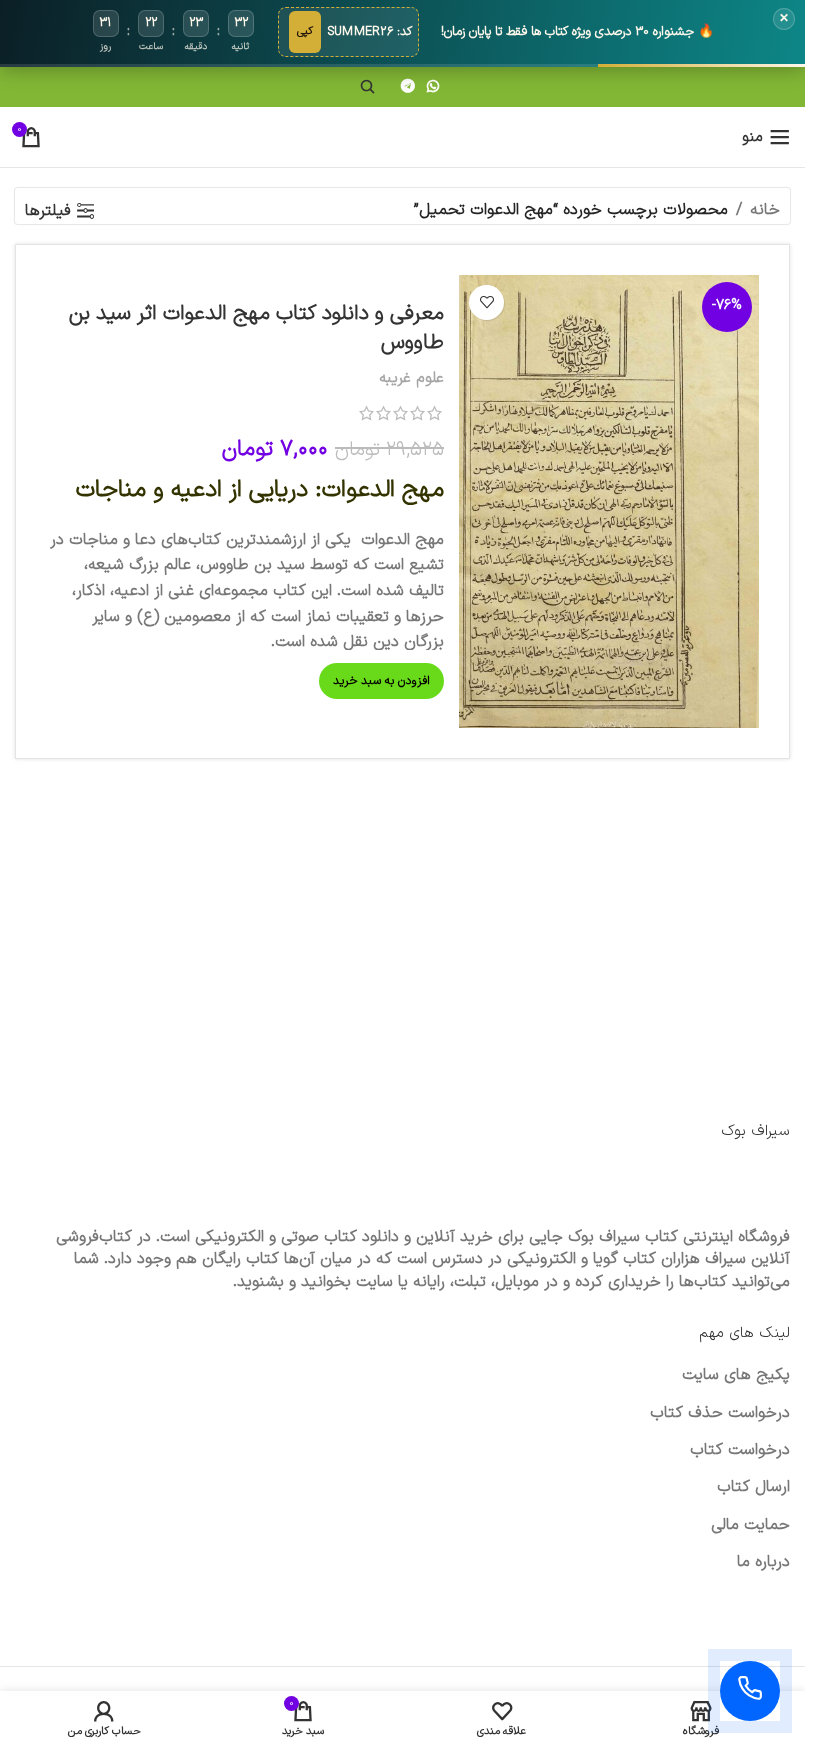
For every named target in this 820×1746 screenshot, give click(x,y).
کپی (305, 31)
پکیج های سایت (736, 1375)
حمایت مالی (750, 1525)
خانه (765, 210)
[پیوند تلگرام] (408, 87)
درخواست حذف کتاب (720, 1413)
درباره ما (763, 1562)
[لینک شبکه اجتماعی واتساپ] (433, 87)
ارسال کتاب (753, 1487)
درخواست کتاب (740, 1450)
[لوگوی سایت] (403, 136)
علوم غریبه (411, 378)
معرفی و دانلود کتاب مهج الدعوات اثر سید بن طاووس (256, 328)
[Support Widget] (750, 1691)
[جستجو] (368, 87)
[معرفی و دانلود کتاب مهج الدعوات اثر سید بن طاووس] (609, 502)
